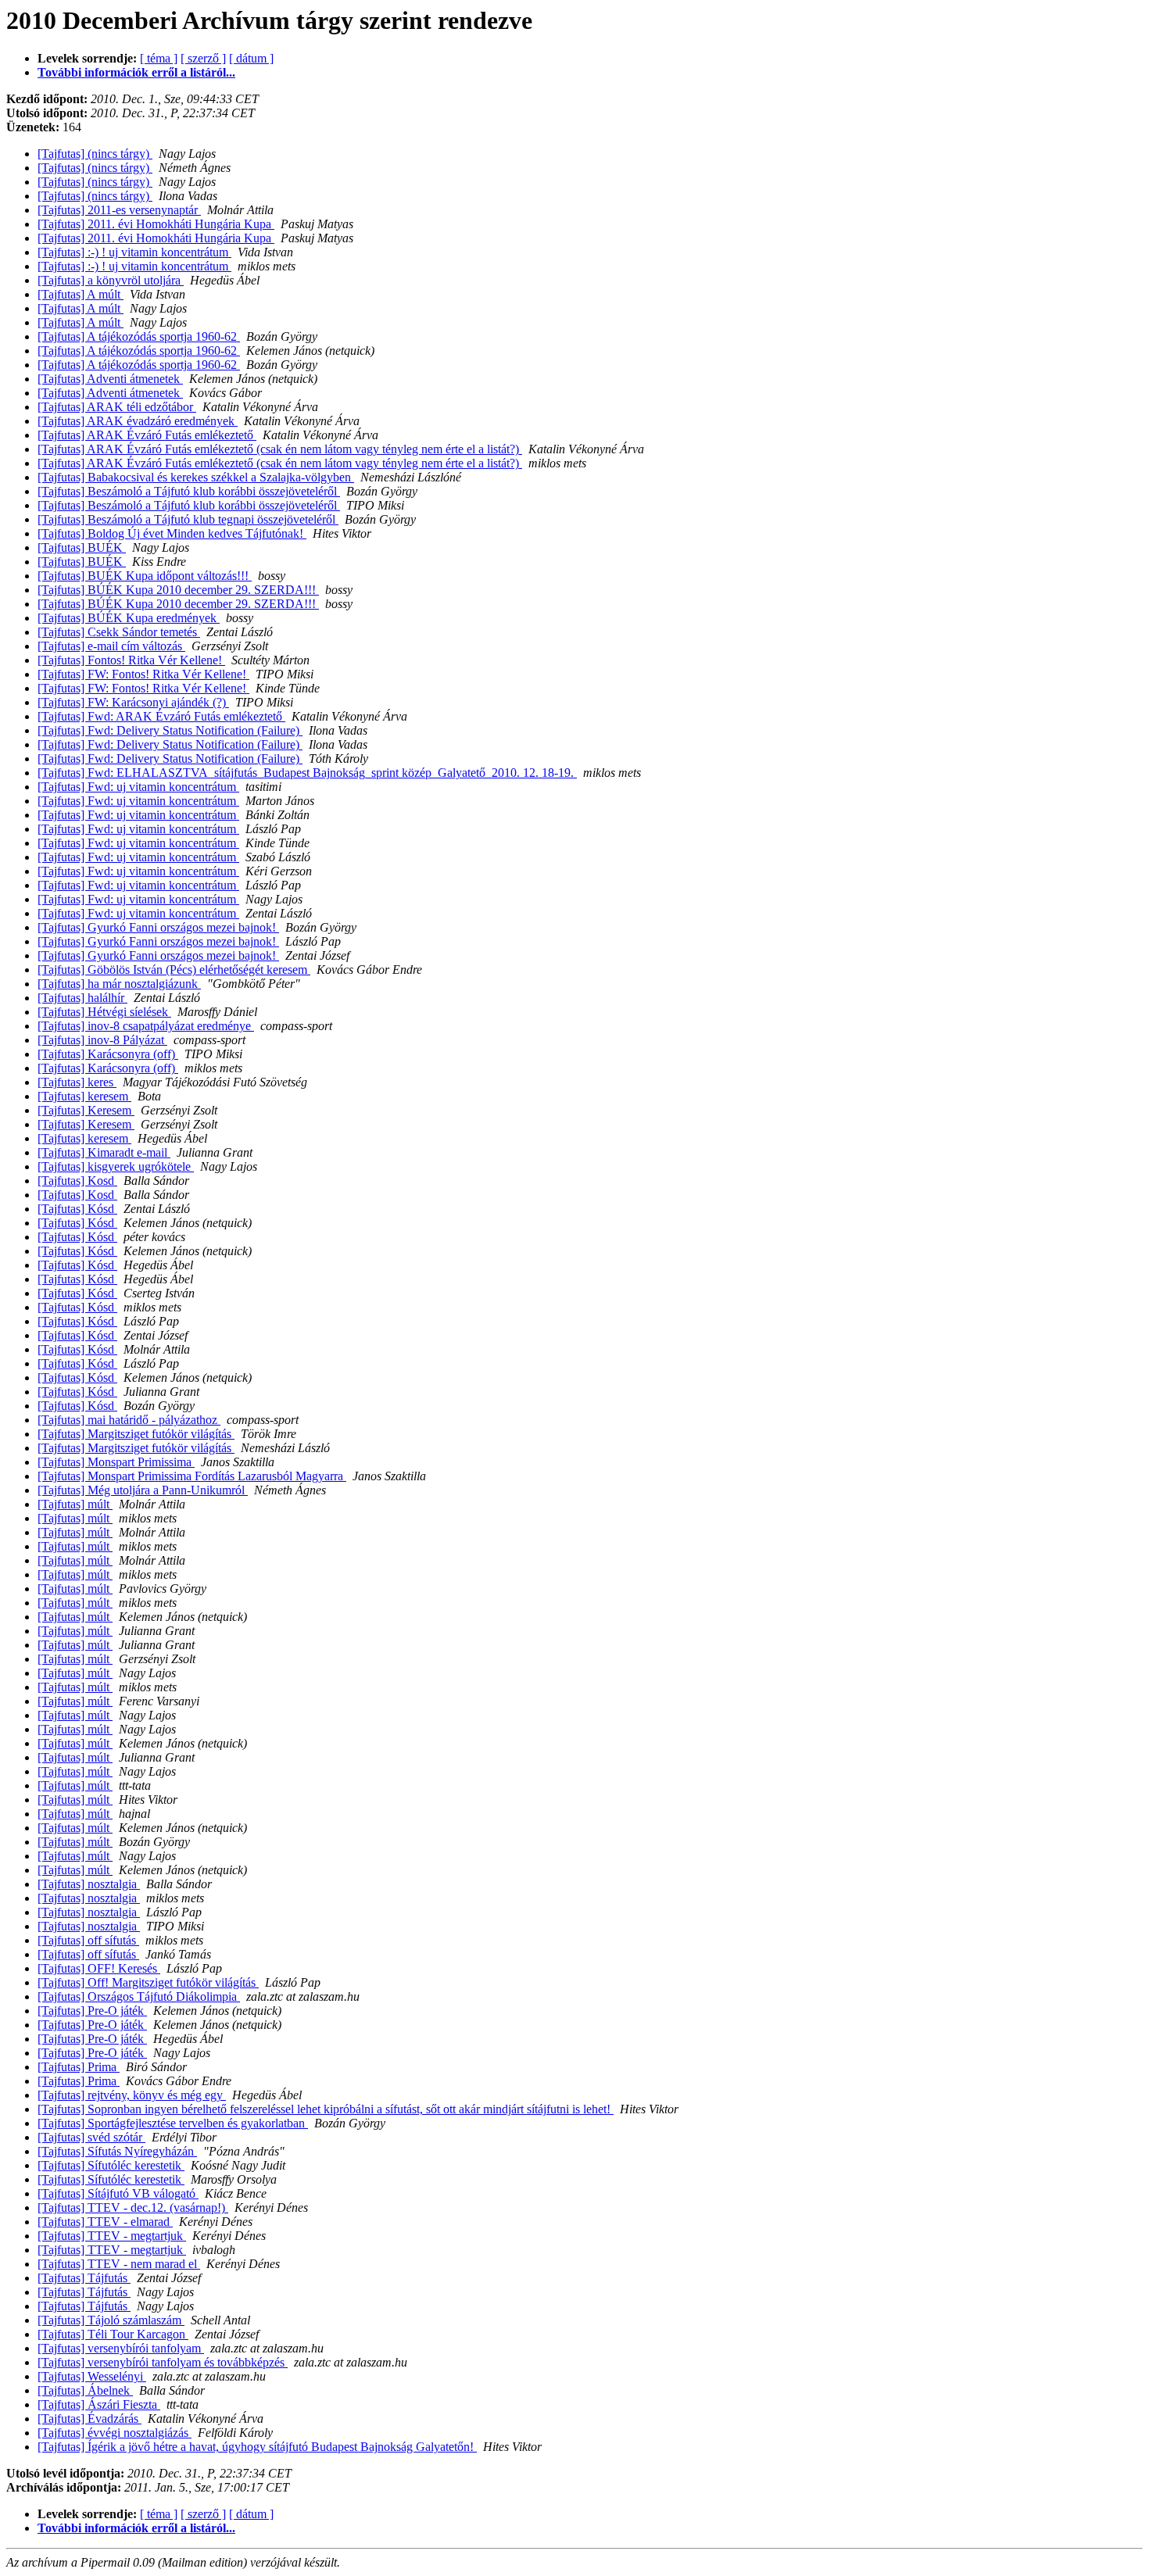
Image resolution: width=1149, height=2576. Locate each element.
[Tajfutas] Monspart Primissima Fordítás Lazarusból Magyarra (192, 1476)
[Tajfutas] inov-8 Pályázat (102, 1040)
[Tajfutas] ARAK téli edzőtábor (117, 407)
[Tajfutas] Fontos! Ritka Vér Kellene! (131, 660)
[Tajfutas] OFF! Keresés (99, 1968)
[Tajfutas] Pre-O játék (92, 2011)
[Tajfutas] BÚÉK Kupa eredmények (129, 618)
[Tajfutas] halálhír (82, 998)
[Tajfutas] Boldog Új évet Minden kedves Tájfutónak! (172, 533)
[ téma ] (159, 58)
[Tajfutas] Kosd (77, 1181)
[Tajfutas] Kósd (77, 1209)
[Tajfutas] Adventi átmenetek (110, 379)
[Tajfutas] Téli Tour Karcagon (113, 2334)
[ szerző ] (203, 58)
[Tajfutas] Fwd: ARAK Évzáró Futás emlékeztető (161, 716)
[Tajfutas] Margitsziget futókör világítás (136, 1434)
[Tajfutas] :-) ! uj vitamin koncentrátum (134, 252)
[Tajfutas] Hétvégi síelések (104, 1012)
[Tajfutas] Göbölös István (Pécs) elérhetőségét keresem (174, 970)
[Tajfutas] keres (77, 1082)
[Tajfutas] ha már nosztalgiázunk (119, 984)
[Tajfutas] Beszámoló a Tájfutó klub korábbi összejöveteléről (189, 491)
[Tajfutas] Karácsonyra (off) (108, 1054)
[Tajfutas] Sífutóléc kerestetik (111, 2165)
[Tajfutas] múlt (75, 1504)
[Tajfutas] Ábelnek (85, 2390)
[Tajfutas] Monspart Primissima (116, 1462)
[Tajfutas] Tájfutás (84, 2278)
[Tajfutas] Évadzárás (89, 2419)
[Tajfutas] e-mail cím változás (111, 646)
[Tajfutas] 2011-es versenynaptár (119, 210)
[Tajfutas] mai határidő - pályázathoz (129, 1420)
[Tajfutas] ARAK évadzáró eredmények (138, 421)
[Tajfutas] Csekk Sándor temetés (119, 632)
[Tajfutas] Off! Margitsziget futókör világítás (148, 1982)
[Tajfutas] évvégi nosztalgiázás (115, 2433)
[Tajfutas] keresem (84, 1096)
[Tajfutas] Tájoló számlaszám (111, 2320)
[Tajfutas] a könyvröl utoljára (111, 280)
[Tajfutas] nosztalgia (89, 1884)
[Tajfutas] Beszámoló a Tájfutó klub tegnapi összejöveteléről (188, 519)
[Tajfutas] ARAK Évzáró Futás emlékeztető (147, 435)
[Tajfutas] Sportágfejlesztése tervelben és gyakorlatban (173, 2123)
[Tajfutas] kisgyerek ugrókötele (116, 1166)
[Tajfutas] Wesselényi (92, 2376)
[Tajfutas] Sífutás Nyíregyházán (117, 2151)
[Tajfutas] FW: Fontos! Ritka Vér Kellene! (143, 674)
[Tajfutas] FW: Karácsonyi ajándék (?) (133, 702)
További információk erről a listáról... (136, 72)
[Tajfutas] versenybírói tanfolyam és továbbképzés (163, 2362)
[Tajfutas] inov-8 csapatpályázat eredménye (146, 1026)
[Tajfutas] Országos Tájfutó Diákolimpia (139, 1996)
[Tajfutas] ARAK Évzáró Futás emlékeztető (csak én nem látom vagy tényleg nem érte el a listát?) (280, 449)
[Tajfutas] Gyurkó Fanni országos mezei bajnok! (158, 927)
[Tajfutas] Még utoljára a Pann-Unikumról (143, 1490)
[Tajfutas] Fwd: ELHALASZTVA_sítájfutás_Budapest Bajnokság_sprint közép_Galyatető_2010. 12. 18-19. (307, 773)
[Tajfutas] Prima (79, 2067)
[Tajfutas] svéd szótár (91, 2137)
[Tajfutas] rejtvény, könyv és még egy (132, 2095)
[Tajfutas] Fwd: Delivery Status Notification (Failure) (170, 730)
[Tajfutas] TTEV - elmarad (105, 2222)
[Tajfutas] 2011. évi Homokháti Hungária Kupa (156, 224)
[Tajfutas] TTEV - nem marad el (119, 2264)
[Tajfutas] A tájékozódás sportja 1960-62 (139, 336)
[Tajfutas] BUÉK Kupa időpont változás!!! (145, 576)
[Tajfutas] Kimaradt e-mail (104, 1152)
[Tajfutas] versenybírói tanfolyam (121, 2348)
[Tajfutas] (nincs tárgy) (95, 154)
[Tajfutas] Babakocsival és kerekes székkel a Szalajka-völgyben (196, 477)
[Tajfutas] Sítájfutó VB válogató (118, 2193)
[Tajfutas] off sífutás (88, 1940)
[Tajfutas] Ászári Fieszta (99, 2404)
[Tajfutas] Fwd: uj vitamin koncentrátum (138, 787)
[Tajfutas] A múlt (81, 294)
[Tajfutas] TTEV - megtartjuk (112, 2236)
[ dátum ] (251, 58)
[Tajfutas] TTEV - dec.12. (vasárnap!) (133, 2207)
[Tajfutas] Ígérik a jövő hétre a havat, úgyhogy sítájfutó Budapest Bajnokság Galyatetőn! (257, 2447)
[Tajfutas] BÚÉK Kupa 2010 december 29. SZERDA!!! (178, 590)
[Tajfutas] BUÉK (82, 547)
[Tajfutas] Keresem (86, 1110)
